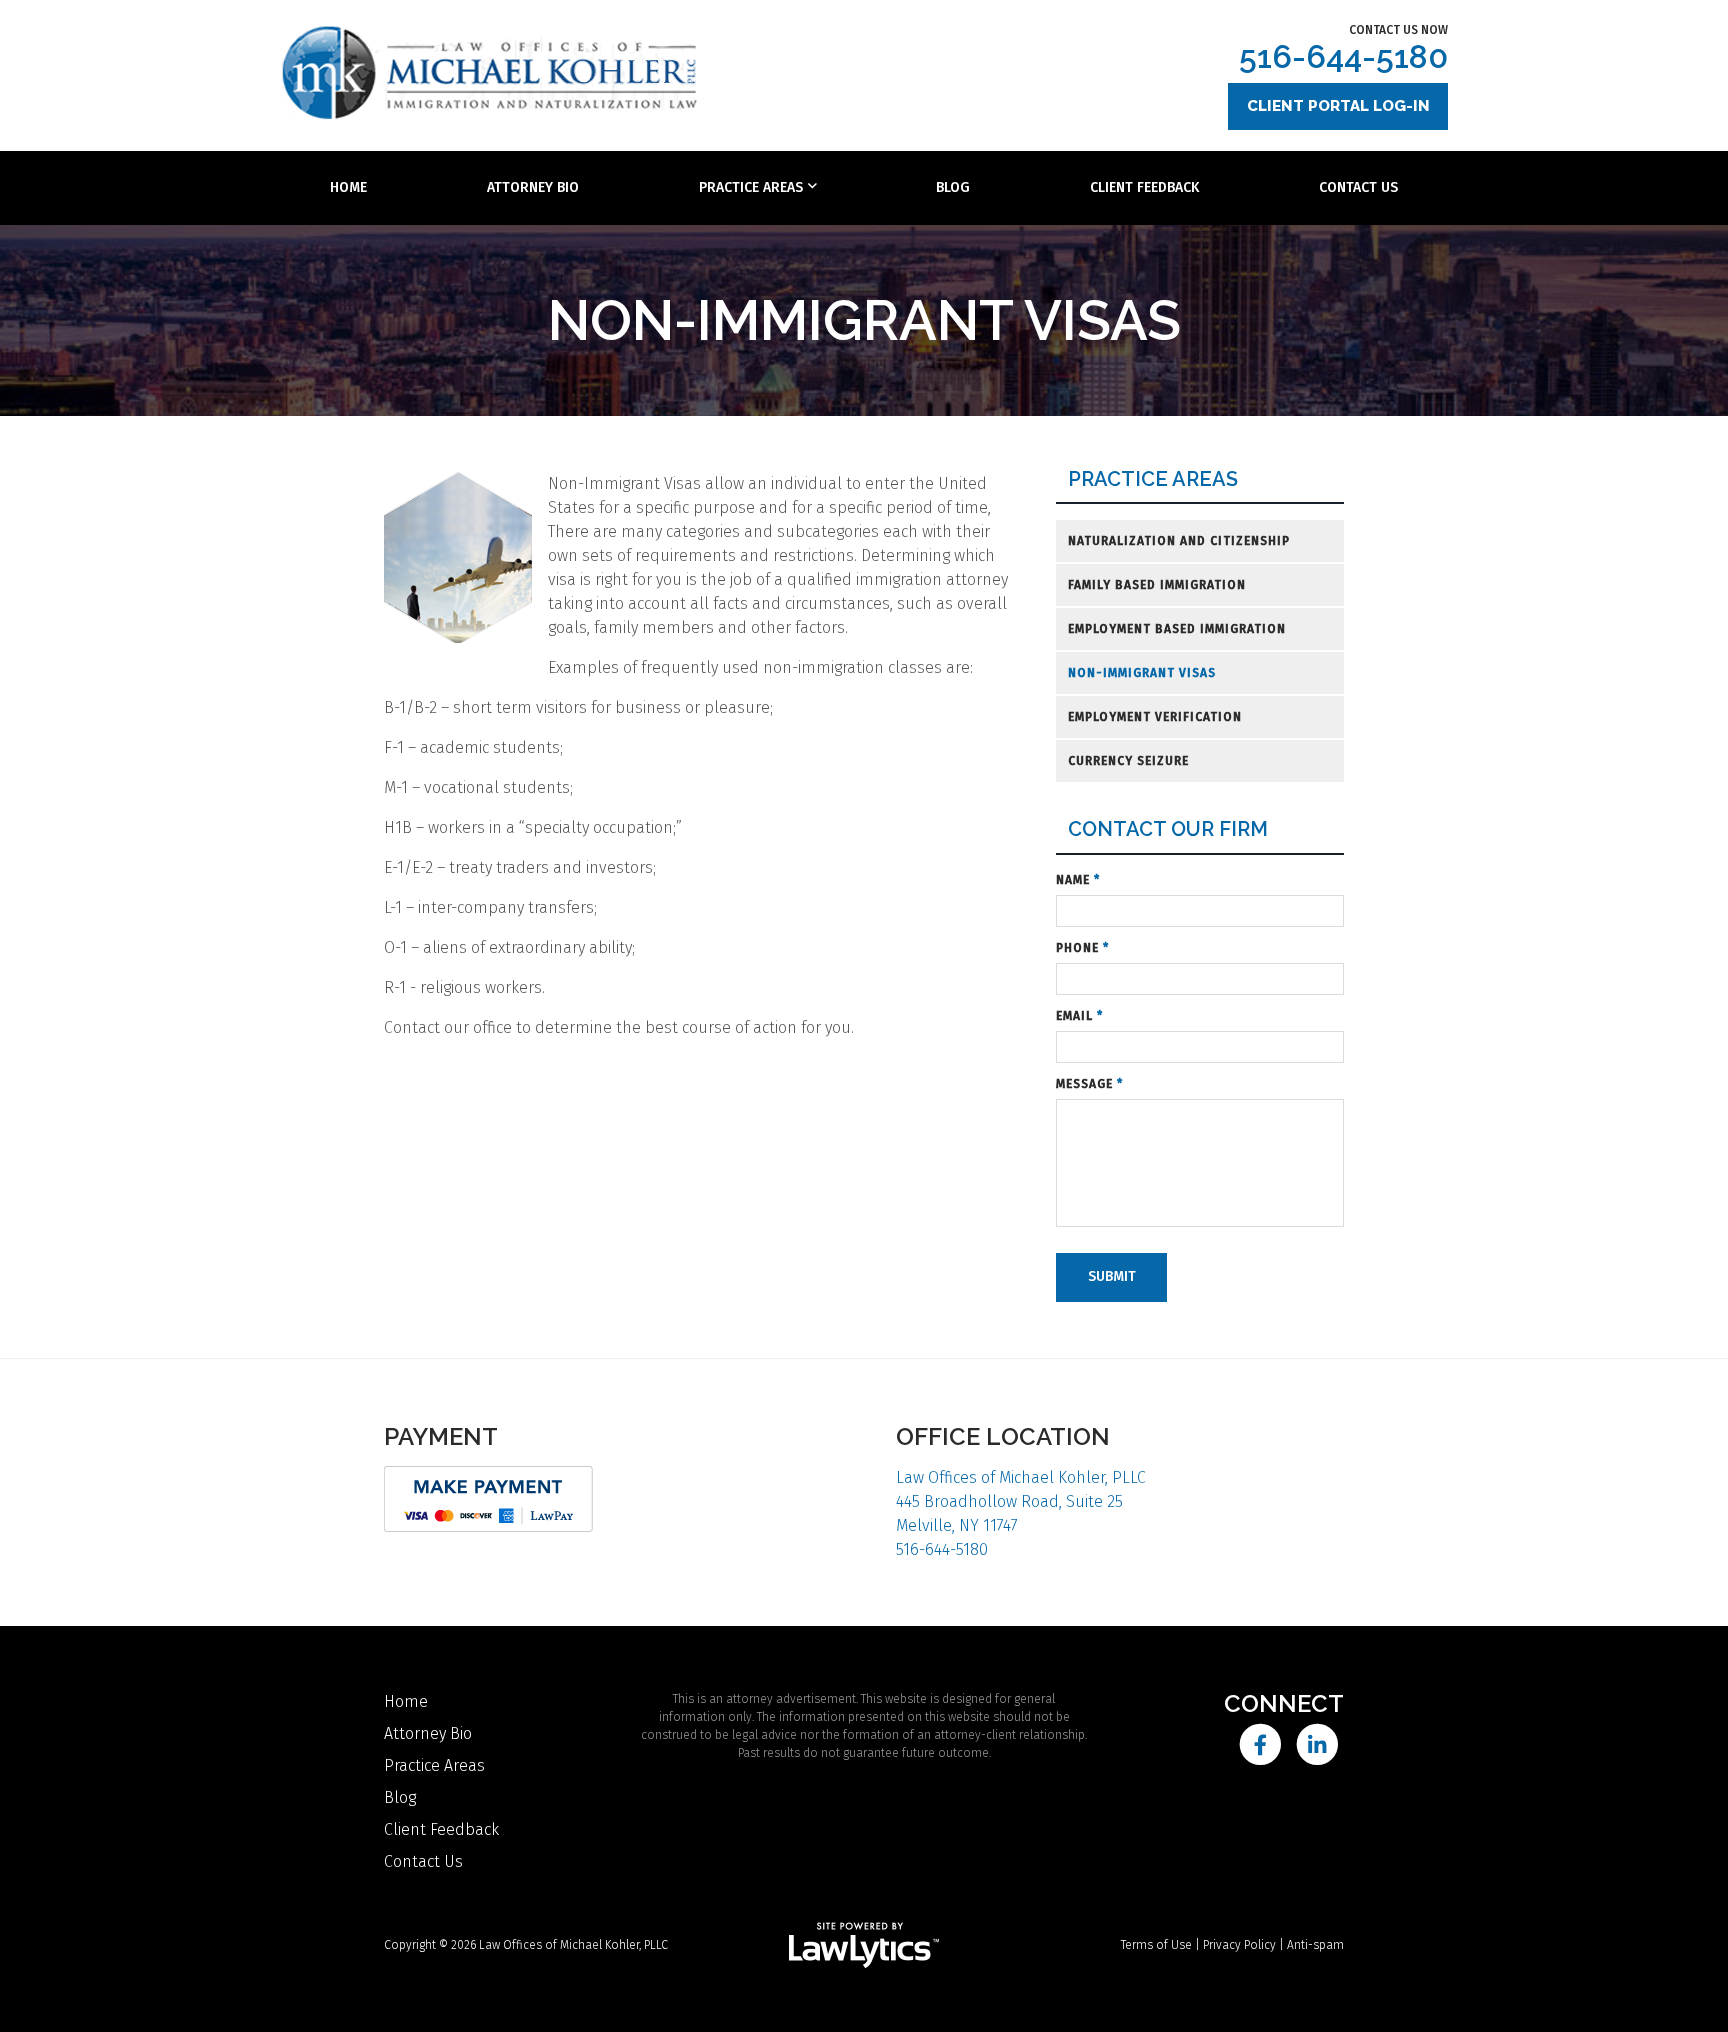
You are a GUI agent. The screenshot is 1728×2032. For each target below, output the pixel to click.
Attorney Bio (533, 187)
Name (1078, 880)
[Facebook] (1259, 1744)
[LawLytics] (864, 1945)
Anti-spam (1315, 1945)
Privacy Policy (1239, 1945)
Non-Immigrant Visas (1142, 673)
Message (1089, 1084)
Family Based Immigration (1157, 585)
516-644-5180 (1343, 56)
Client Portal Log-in (1338, 106)
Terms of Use (1156, 1945)
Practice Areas (751, 187)
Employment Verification (1155, 717)
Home (348, 187)
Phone (1082, 948)
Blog (953, 187)
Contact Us (1358, 187)
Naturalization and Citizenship (1179, 541)
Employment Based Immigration (1177, 629)
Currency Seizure (1128, 761)
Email (1079, 1016)
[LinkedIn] (1317, 1744)
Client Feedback (1144, 187)
